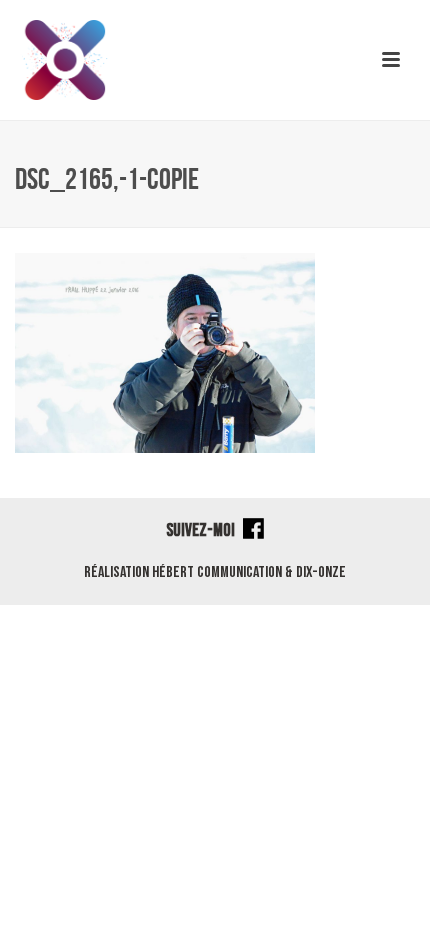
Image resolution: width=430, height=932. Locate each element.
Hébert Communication (217, 572)
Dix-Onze (321, 572)
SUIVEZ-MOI (202, 530)
